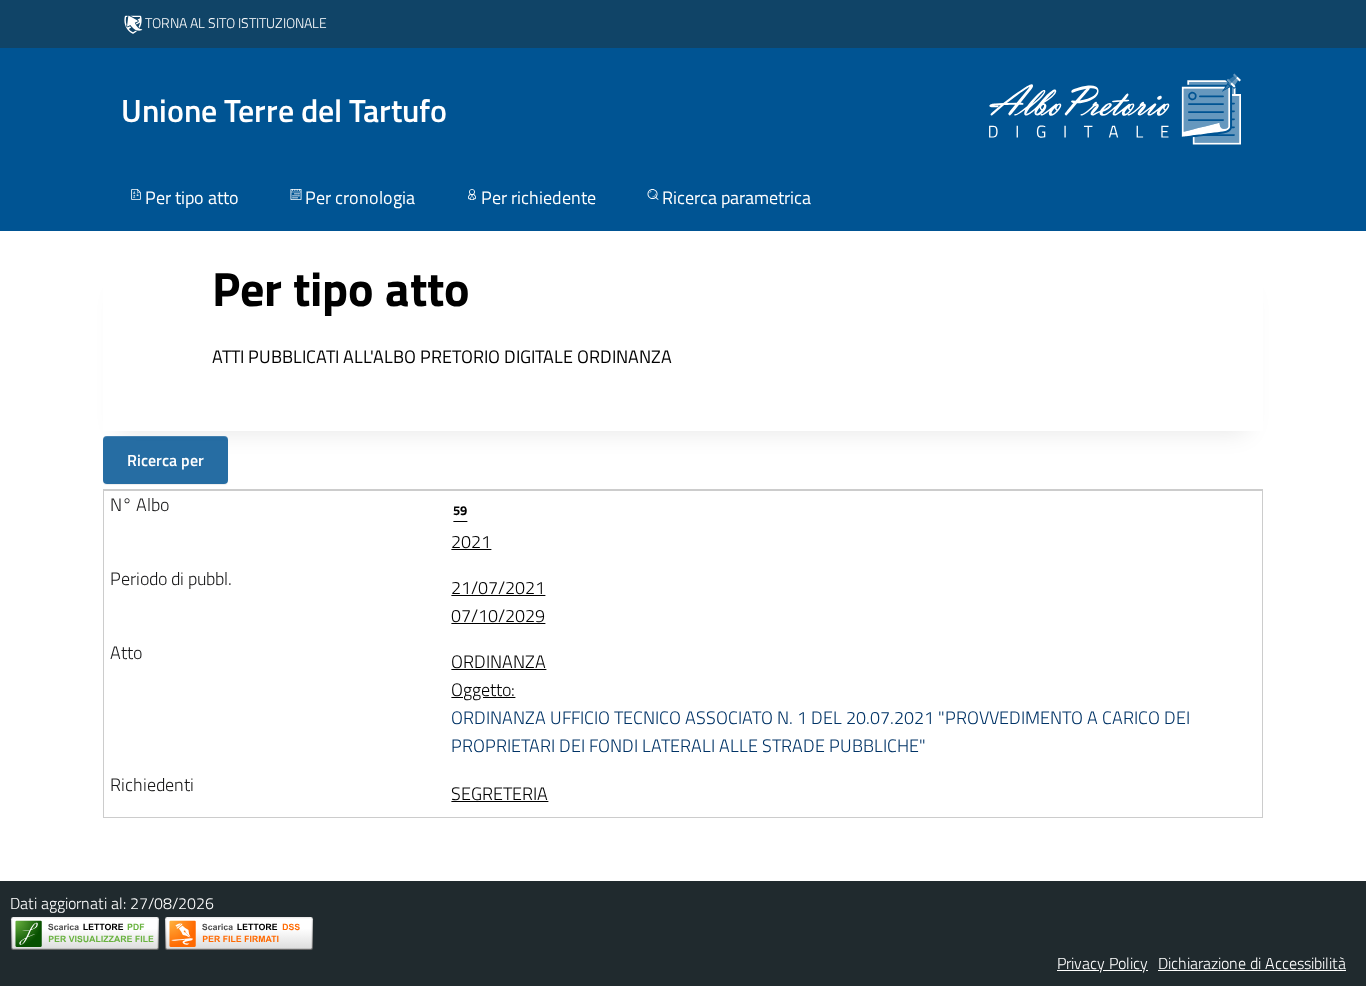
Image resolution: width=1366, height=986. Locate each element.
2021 (471, 527)
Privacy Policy (1102, 963)
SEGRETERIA (499, 793)
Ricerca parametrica (736, 197)
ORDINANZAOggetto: (820, 703)
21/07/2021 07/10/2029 (498, 601)
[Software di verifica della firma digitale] (239, 933)
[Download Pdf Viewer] (85, 933)
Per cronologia (360, 197)
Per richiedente (538, 197)
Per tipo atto (192, 197)
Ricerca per (165, 460)
